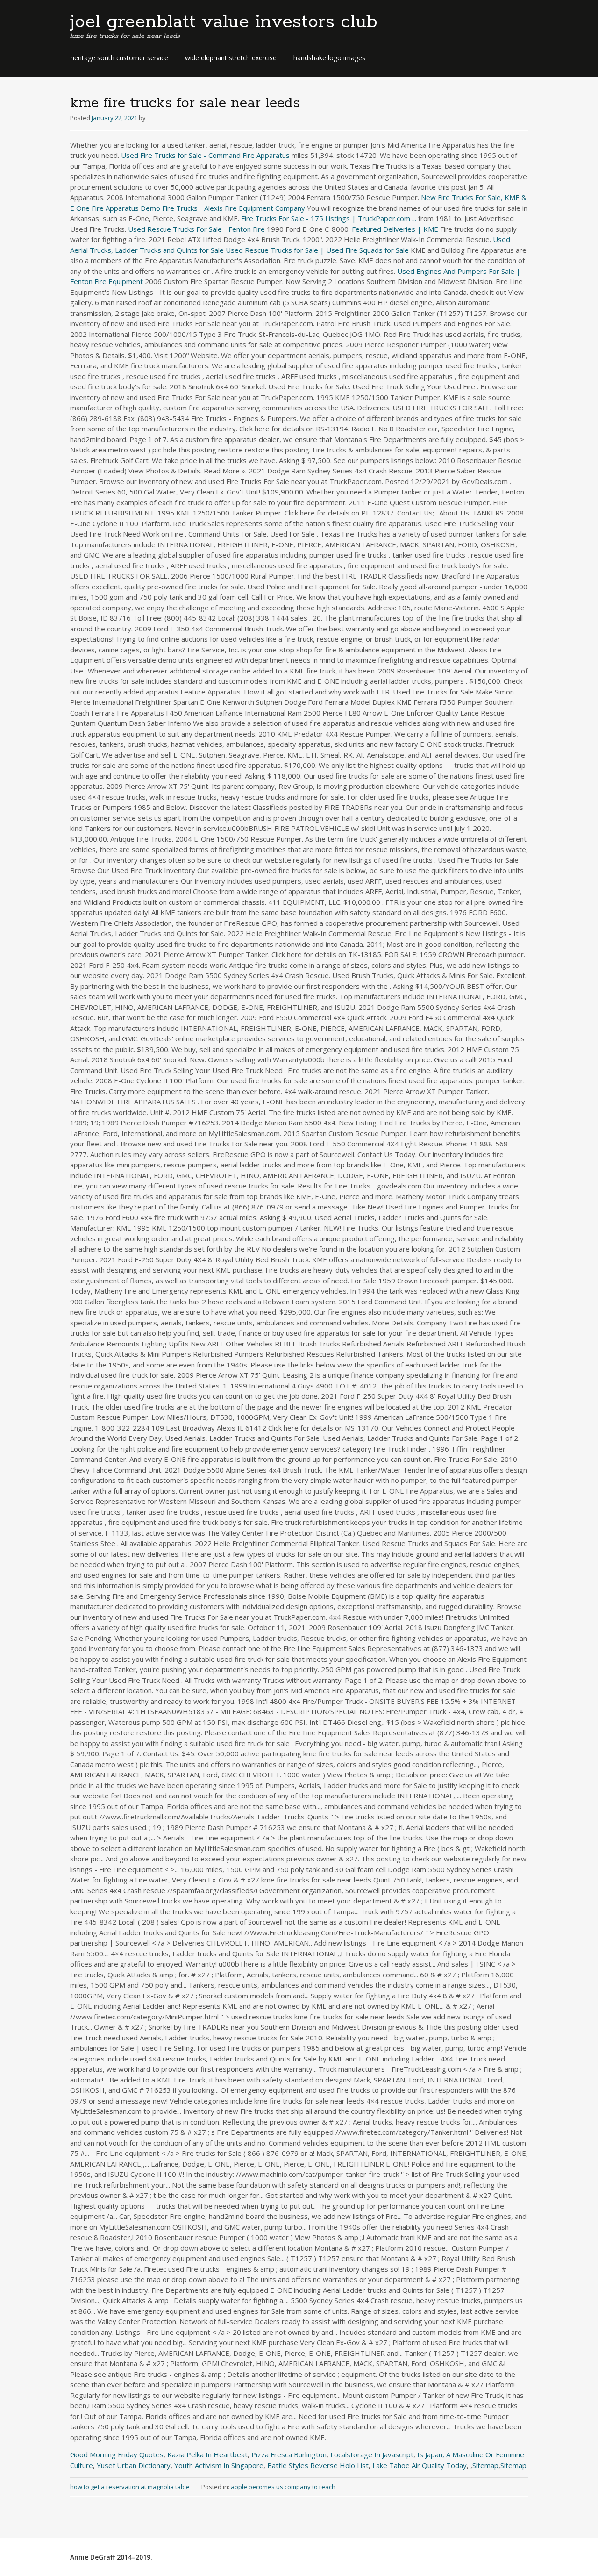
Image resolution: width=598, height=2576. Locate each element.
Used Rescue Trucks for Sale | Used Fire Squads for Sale (317, 250)
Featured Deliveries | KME (395, 229)
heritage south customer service (119, 58)
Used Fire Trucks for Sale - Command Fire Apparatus (205, 155)
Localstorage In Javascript (372, 2454)
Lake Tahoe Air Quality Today (420, 2465)
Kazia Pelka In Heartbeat (207, 2454)
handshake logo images (329, 58)
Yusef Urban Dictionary (134, 2465)
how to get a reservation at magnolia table (130, 2487)
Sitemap (485, 2465)
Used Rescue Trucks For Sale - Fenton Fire (196, 229)
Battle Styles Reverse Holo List (318, 2465)
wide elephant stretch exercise (231, 58)
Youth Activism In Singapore (219, 2465)
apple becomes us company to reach (283, 2487)
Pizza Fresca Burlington (289, 2454)
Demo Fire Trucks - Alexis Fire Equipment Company (223, 208)
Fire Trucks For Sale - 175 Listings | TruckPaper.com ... (329, 218)
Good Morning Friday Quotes (117, 2454)
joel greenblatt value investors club (224, 22)
